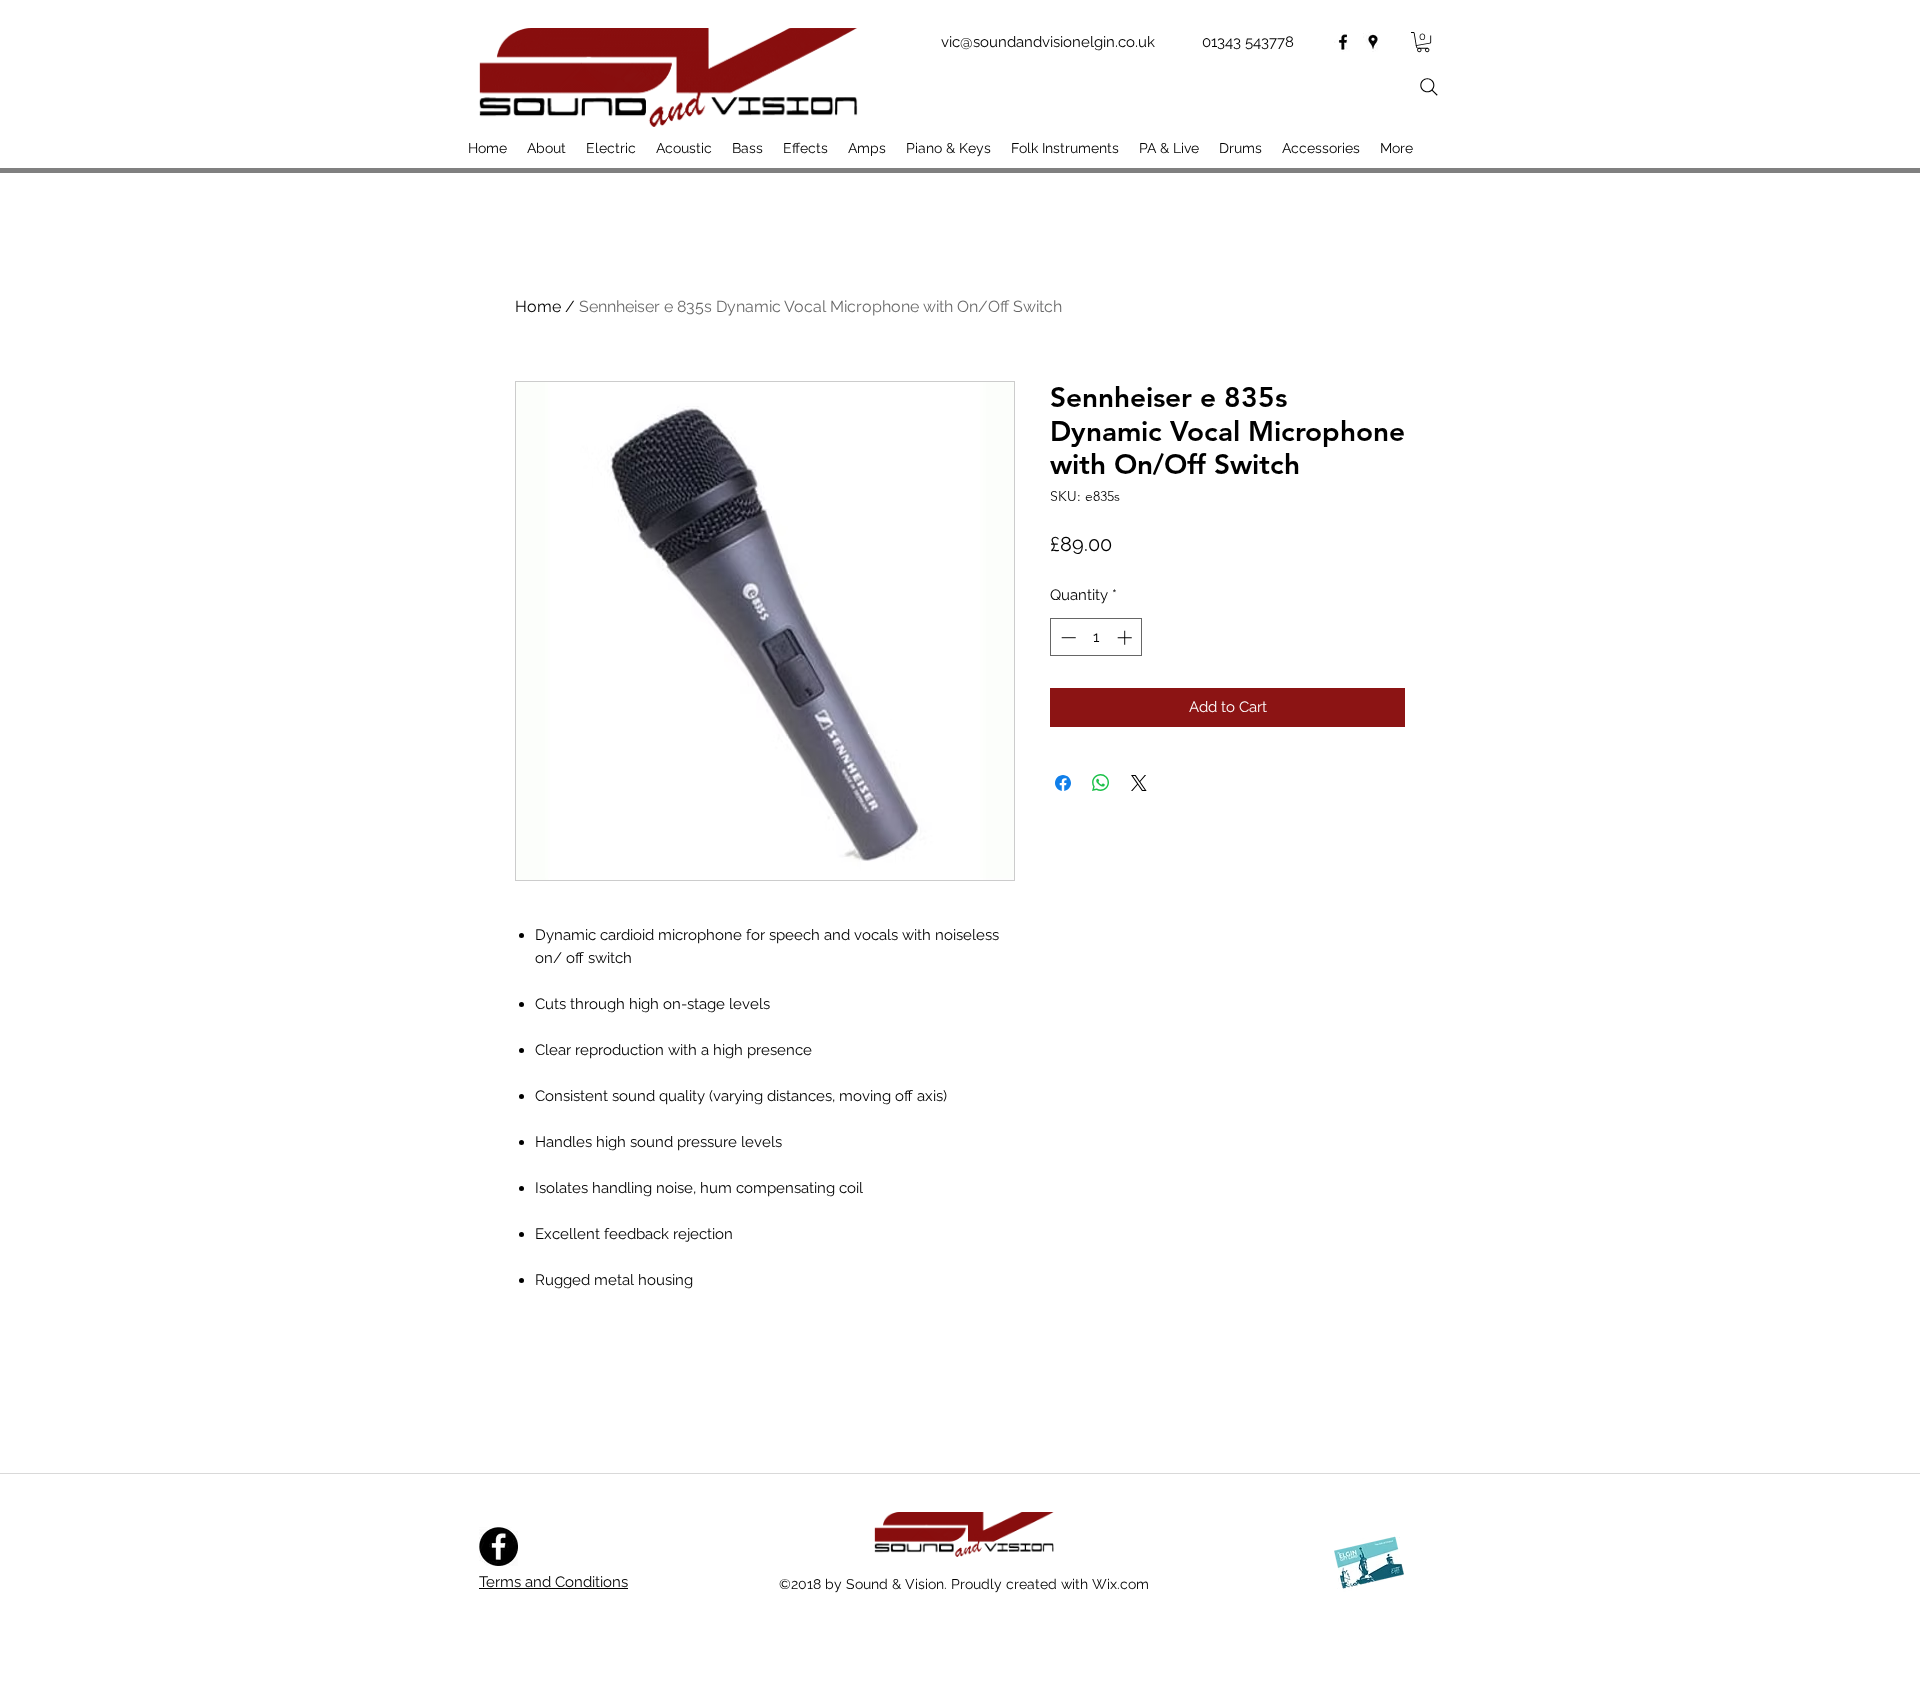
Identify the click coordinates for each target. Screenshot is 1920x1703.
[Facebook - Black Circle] (498, 1546)
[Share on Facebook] (1063, 783)
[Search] (1429, 87)
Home (538, 306)
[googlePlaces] (1373, 42)
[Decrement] (1066, 637)
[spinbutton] (1096, 637)
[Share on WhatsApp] (1101, 783)
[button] (1423, 42)
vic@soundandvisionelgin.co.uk (1048, 42)
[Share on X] (1139, 783)
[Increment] (1126, 637)
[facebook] (1343, 42)
